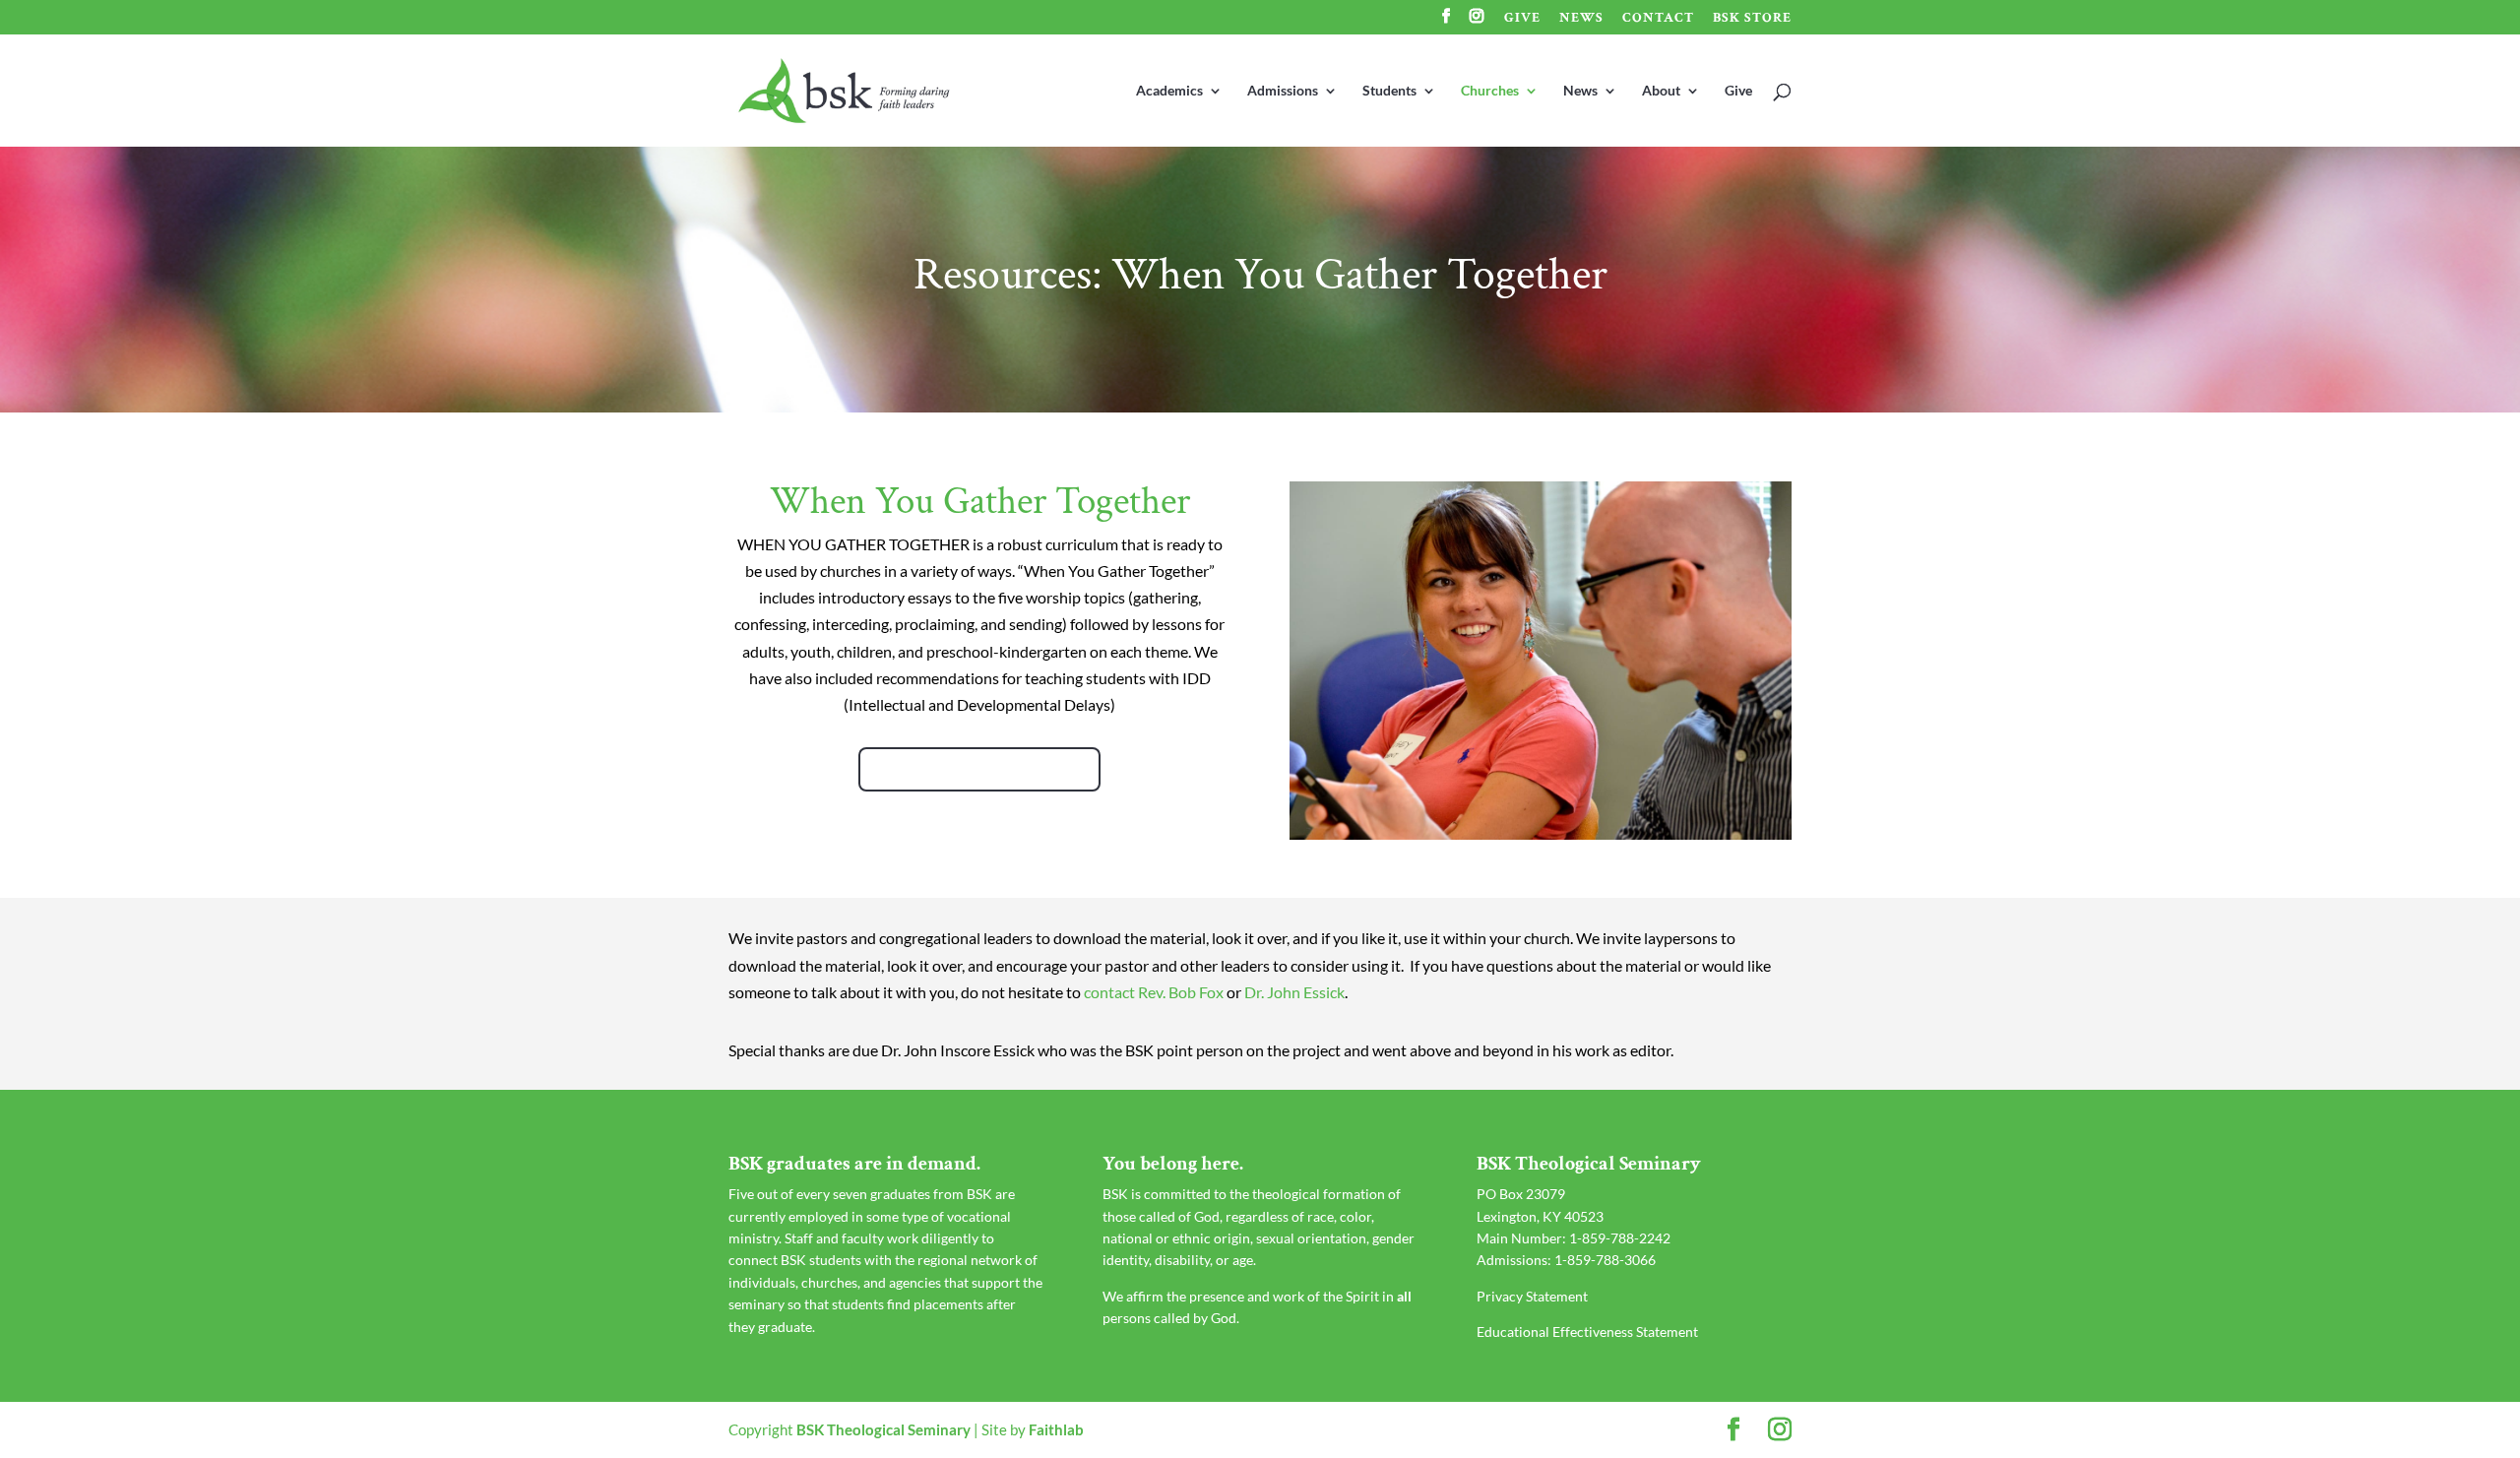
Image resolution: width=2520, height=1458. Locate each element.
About (1661, 91)
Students (1389, 91)
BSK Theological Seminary (883, 1429)
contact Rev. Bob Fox (1154, 992)
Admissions (1283, 91)
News (1581, 19)
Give (1522, 19)
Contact (1658, 19)
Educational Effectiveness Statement (1587, 1331)
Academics (1169, 91)
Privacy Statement (1532, 1296)
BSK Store (1752, 19)
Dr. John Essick (1294, 992)
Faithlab (1056, 1429)
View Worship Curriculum (979, 769)
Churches (1490, 91)
